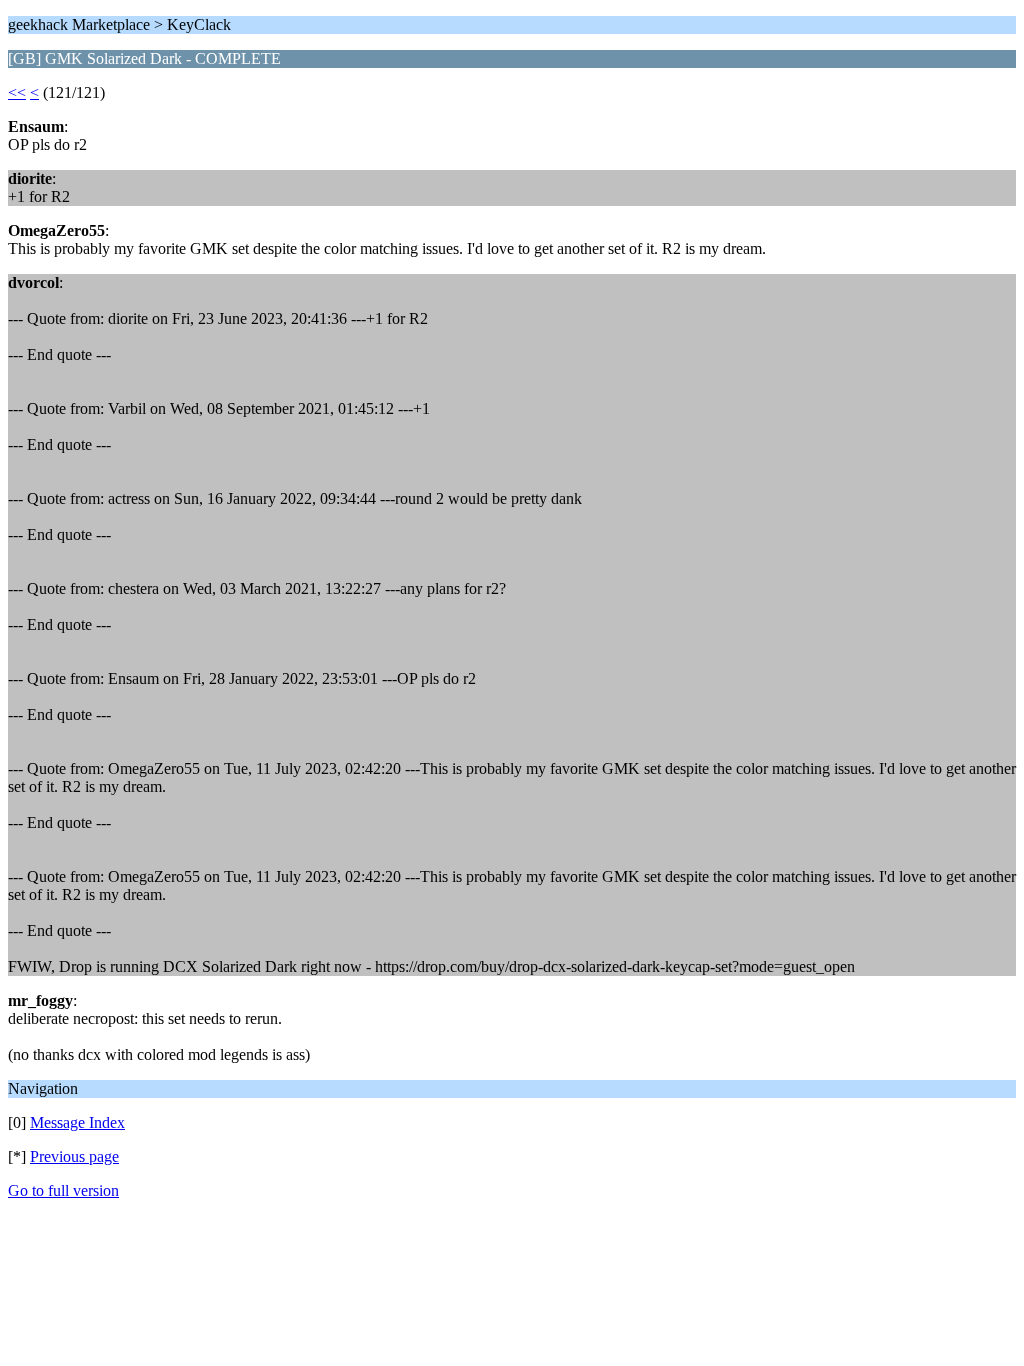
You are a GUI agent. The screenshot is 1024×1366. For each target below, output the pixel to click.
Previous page (74, 1156)
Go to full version (63, 1190)
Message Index (77, 1122)
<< (17, 92)
